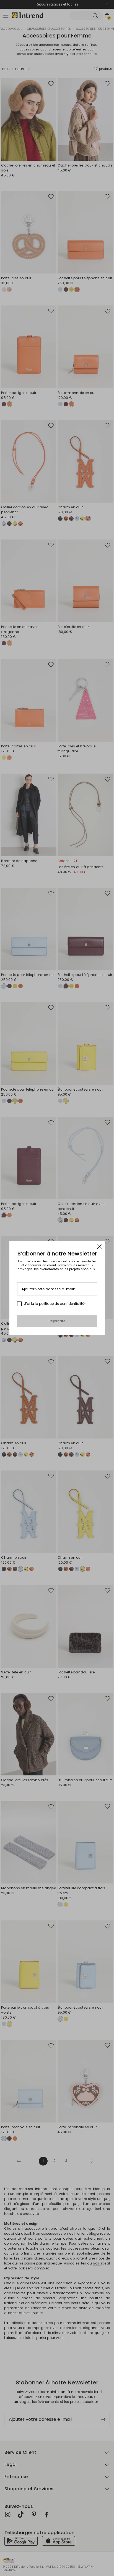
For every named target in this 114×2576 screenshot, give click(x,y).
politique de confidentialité (62, 1304)
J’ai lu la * (55, 1304)
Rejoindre (57, 1321)
